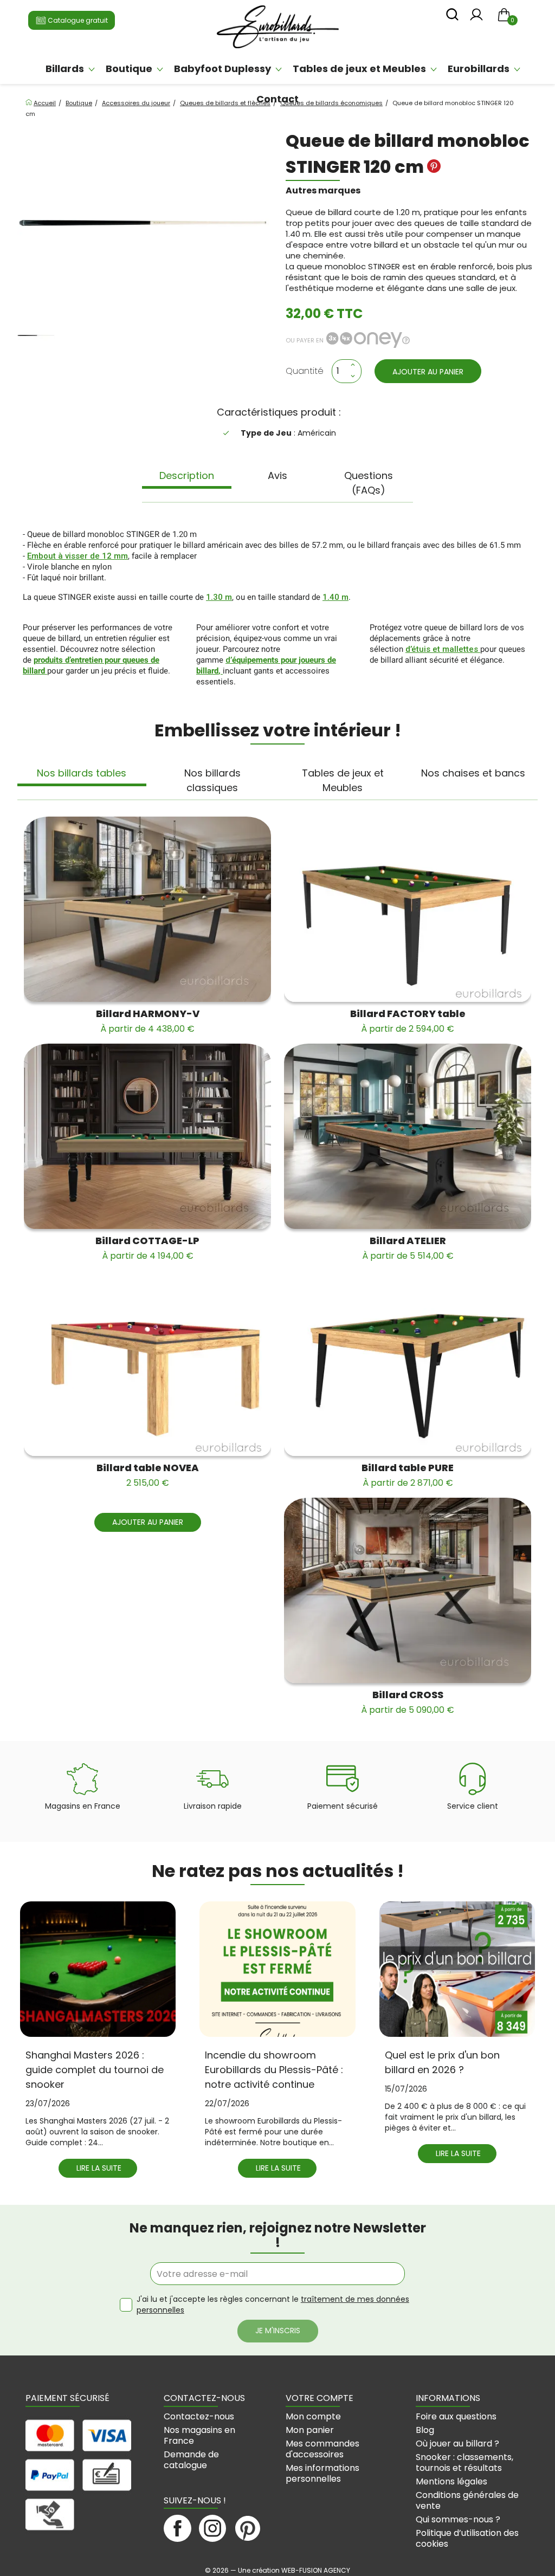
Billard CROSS (408, 1702)
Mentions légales (451, 2481)
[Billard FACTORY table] (408, 909)
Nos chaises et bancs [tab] (473, 773)
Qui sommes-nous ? (458, 2519)
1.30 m (219, 597)
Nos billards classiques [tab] (212, 780)
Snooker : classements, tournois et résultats (464, 2462)
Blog (425, 2430)
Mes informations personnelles (322, 2473)
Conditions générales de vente (467, 2500)
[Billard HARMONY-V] (147, 909)
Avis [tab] (277, 475)
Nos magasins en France (199, 2435)
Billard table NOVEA (148, 1475)
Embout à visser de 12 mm (78, 556)
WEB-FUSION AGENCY (316, 2570)
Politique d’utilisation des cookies (467, 2538)
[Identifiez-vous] (476, 18)
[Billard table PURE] (408, 1363)
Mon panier (310, 2430)
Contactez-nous (199, 2416)
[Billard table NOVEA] (147, 1363)
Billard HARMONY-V (148, 1021)
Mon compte (313, 2416)
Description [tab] (187, 475)
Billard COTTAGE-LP (147, 1248)
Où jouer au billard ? (457, 2444)
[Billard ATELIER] (408, 1136)
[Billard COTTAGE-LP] (147, 1136)
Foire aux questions (456, 2416)
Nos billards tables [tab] (82, 773)
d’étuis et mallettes (443, 649)
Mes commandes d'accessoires (322, 2449)
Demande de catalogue (191, 2460)
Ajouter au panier (428, 372)
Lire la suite (99, 2168)
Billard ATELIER (408, 1248)
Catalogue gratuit (77, 20)
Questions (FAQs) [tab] (369, 483)
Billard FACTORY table (408, 1021)
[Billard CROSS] (408, 1590)
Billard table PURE (408, 1475)
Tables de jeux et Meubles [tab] (343, 780)
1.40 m (335, 597)
